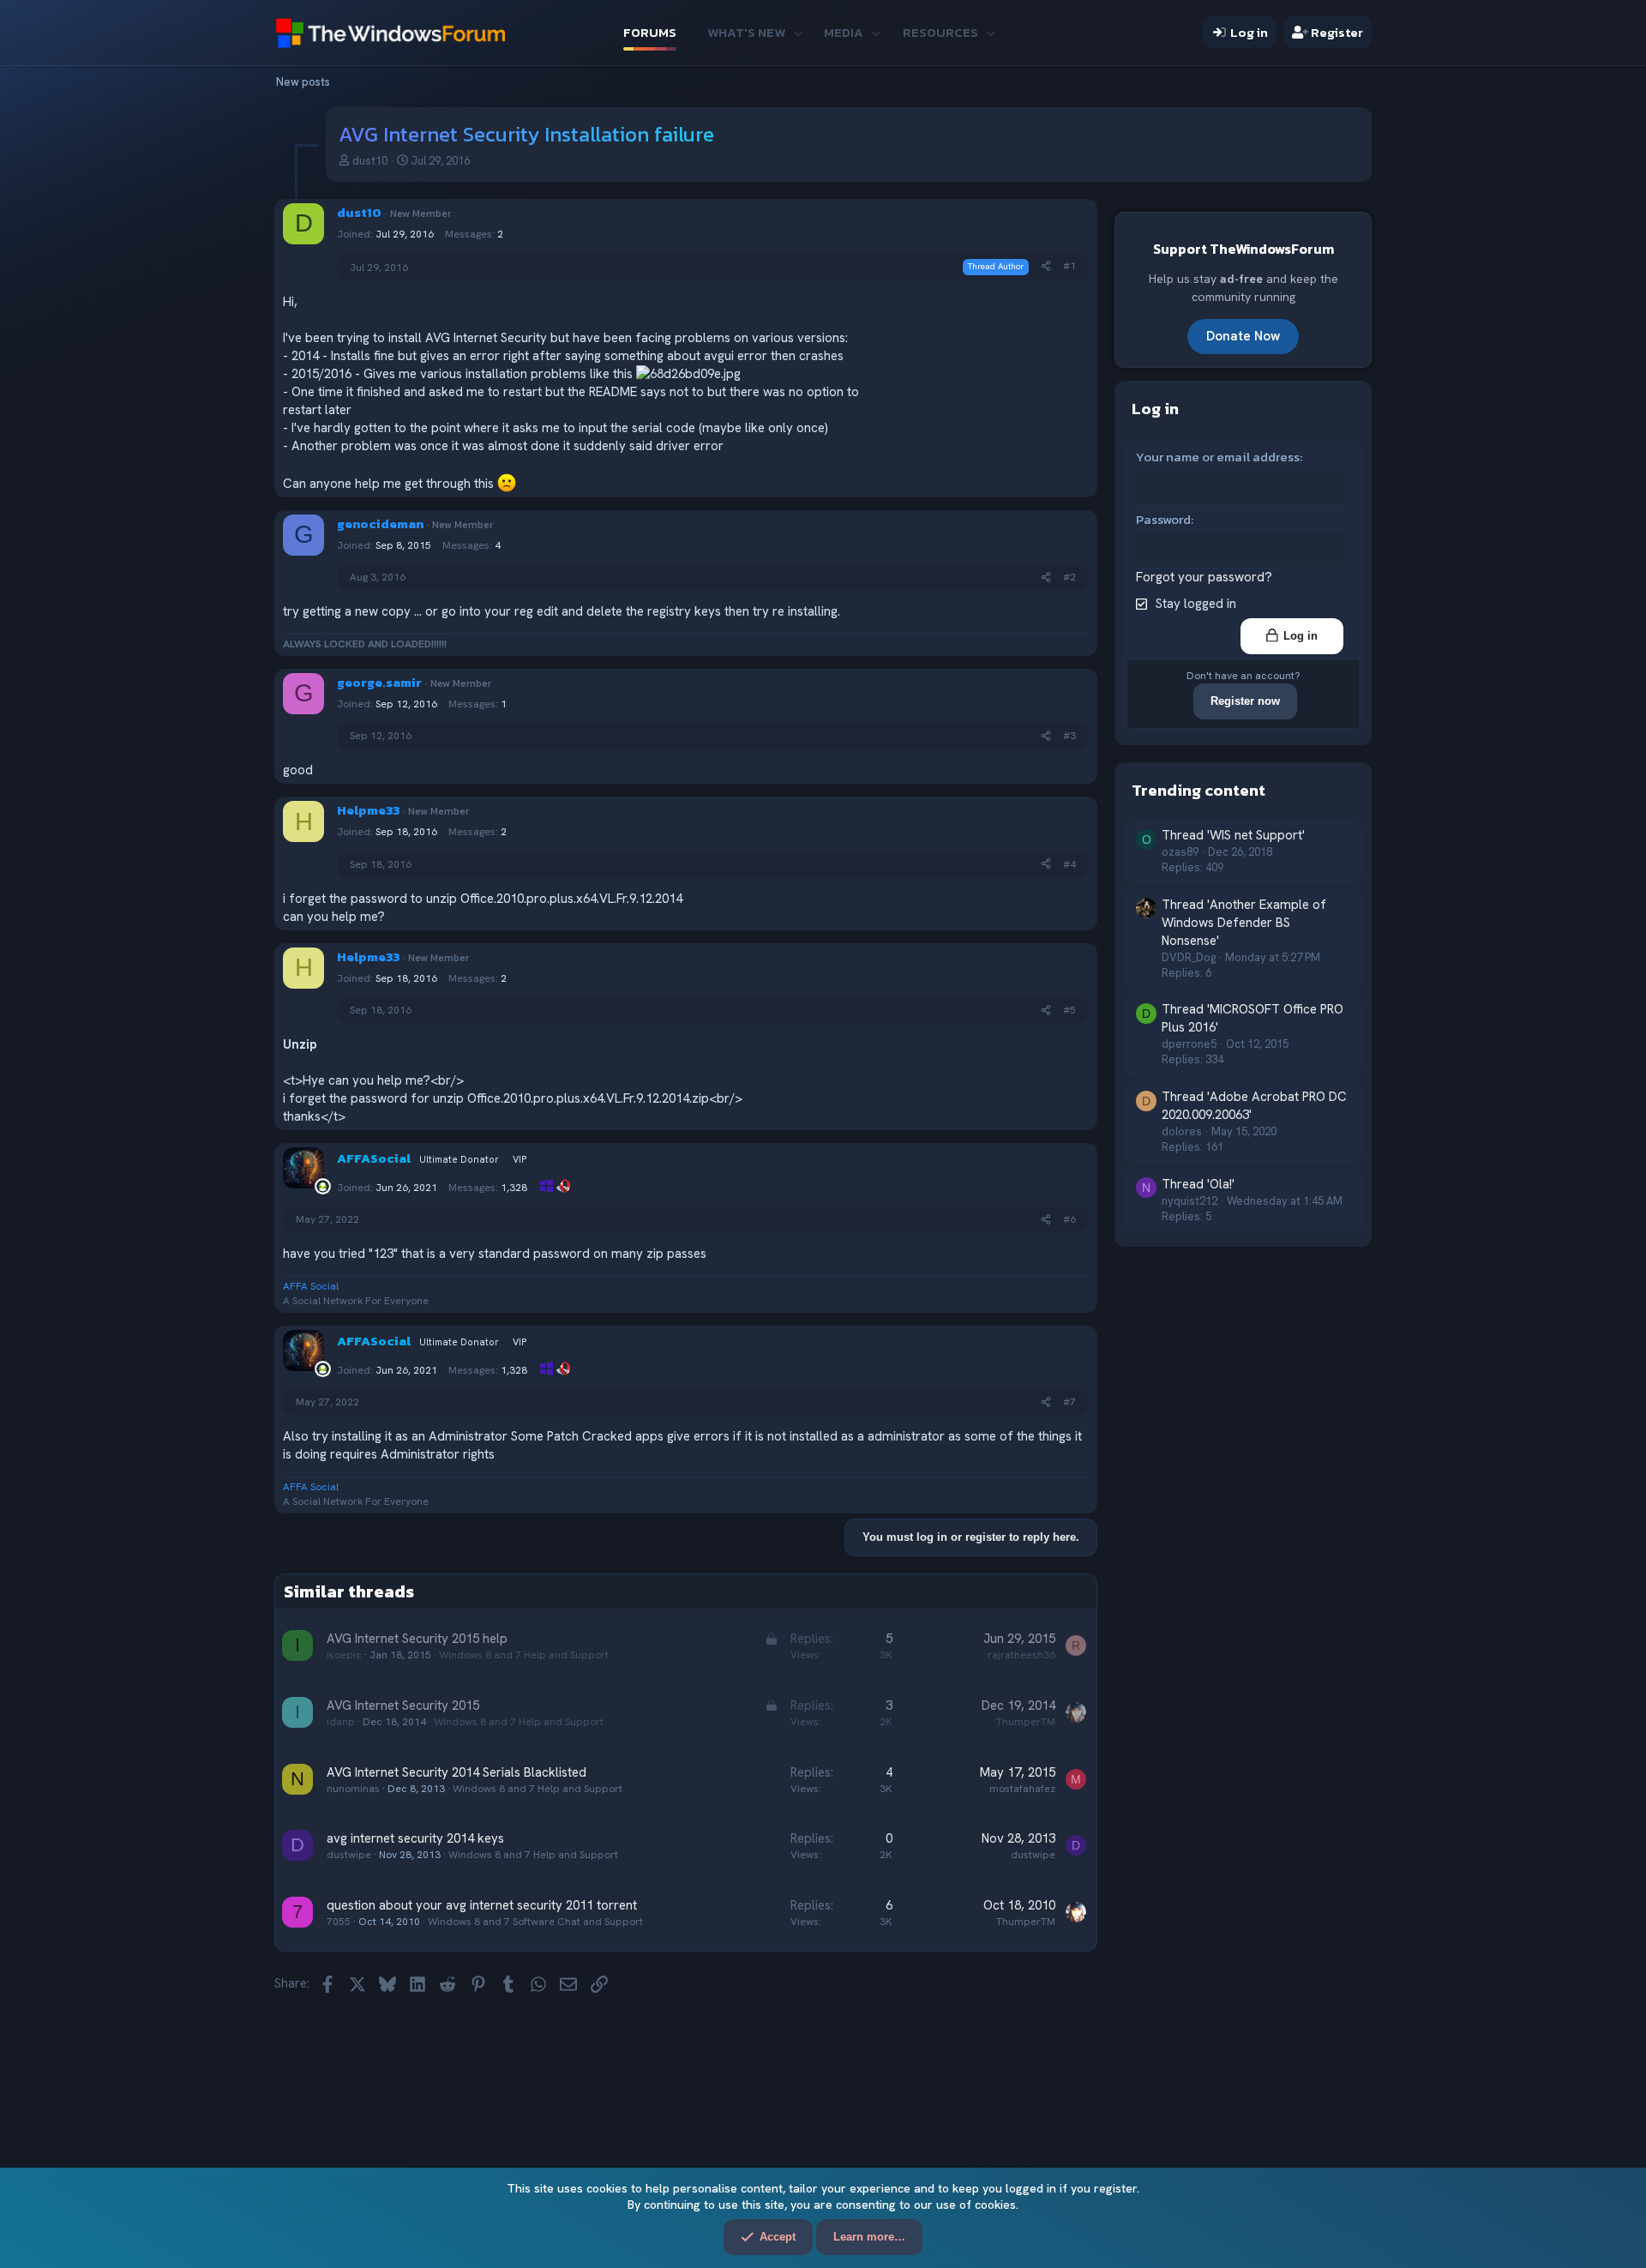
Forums (650, 32)
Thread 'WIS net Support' (1233, 835)
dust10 (370, 161)
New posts (303, 82)
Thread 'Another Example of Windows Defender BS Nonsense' (1244, 922)
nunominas (353, 1789)
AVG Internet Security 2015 (403, 1706)
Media (844, 32)
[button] (798, 32)
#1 (1069, 266)
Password (1163, 519)
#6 (1069, 1219)
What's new (746, 32)
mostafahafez (1022, 1789)
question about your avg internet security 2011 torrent (482, 1905)
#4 (1069, 864)
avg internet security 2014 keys (415, 1838)
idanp (341, 1722)
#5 (1069, 1010)
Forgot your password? (1204, 577)
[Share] (1046, 266)
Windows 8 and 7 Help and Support (524, 1655)
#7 (1069, 1402)
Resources (940, 32)
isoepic (344, 1655)
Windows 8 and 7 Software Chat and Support (535, 1922)
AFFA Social (311, 1286)
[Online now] (323, 1186)
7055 (339, 1922)
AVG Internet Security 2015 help (417, 1639)
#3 (1069, 736)
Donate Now (1243, 336)
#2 (1069, 577)
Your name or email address (1218, 457)
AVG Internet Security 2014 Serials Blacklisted (457, 1772)
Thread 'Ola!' (1198, 1184)
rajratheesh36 (1021, 1655)
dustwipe (349, 1855)
